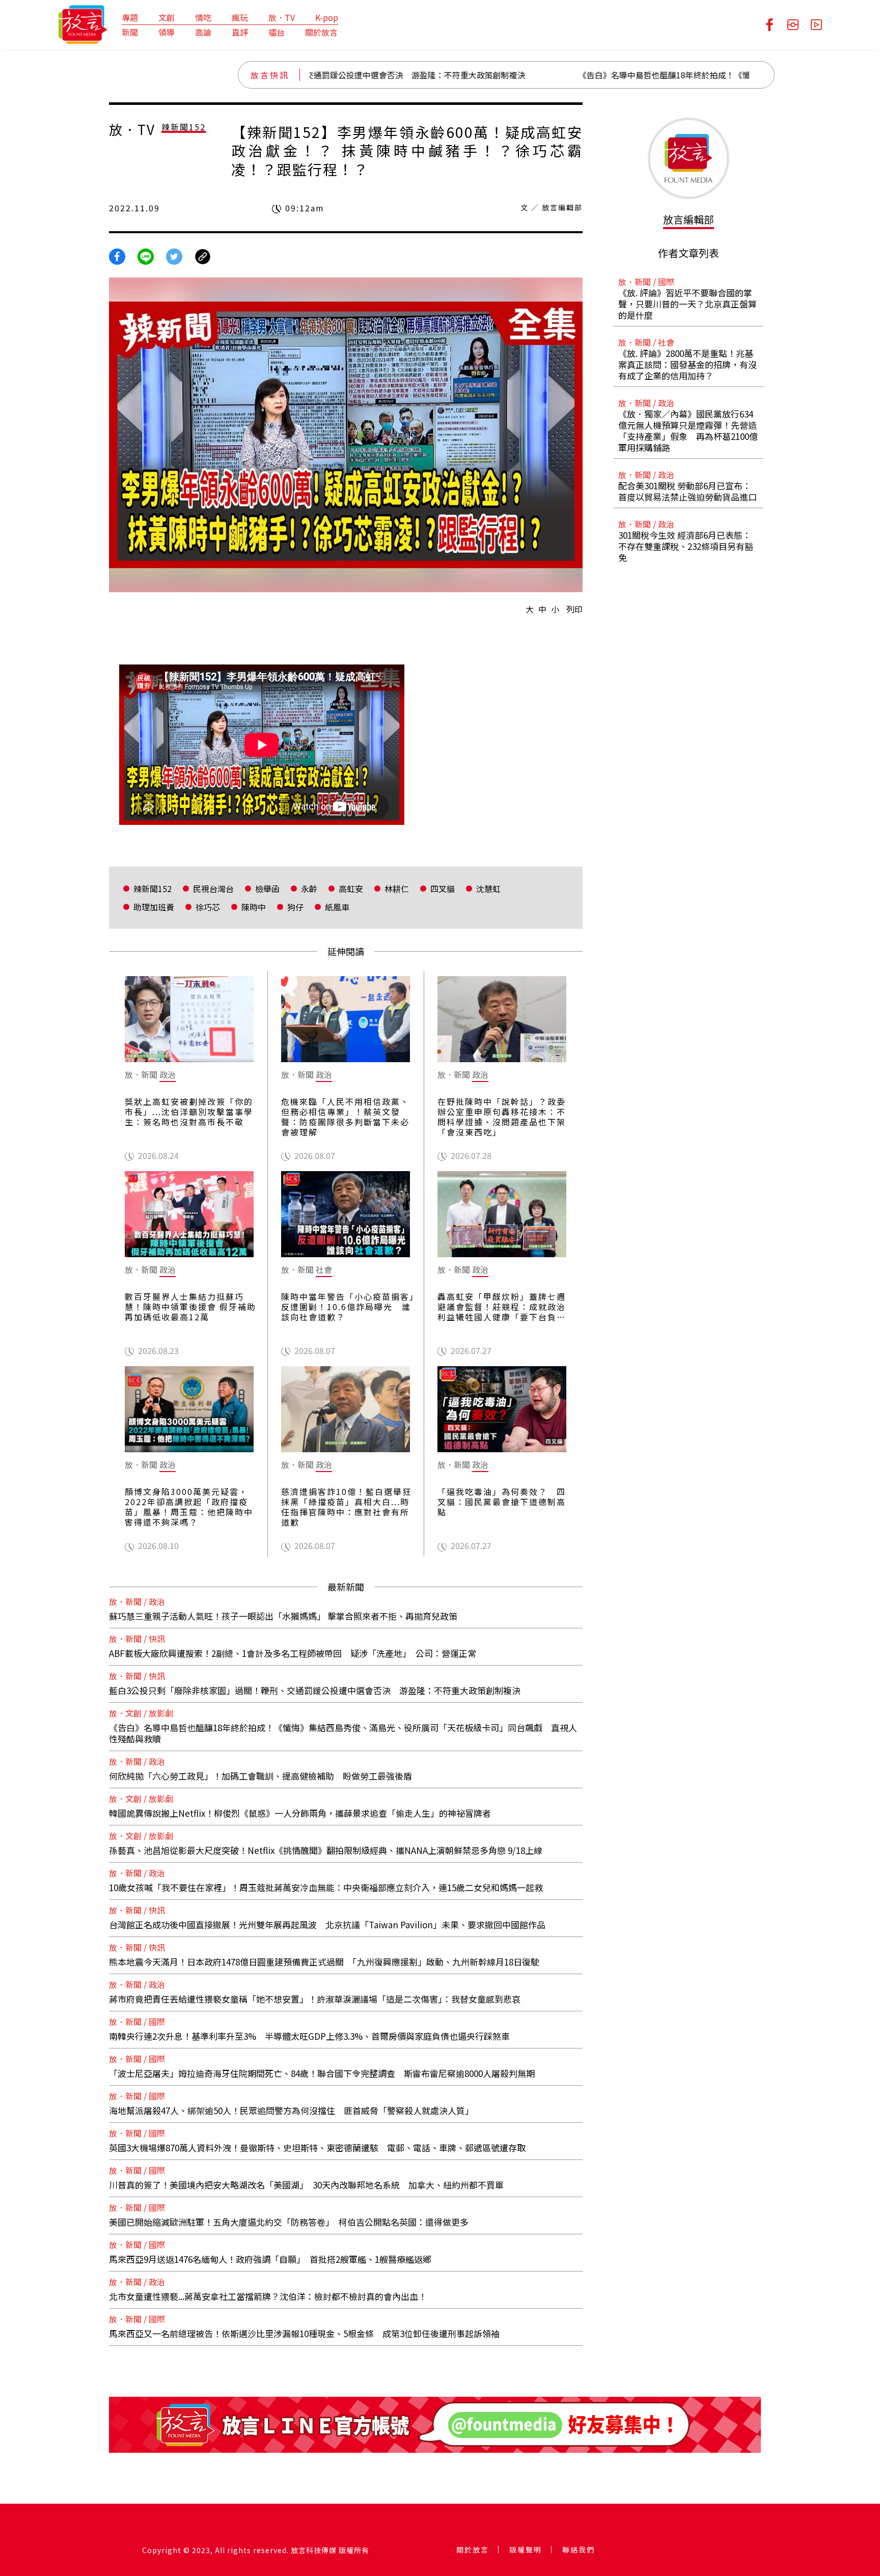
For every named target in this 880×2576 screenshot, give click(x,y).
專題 (130, 17)
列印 (574, 609)
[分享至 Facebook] (117, 256)
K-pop (327, 17)
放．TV (282, 17)
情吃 (203, 17)
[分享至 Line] (146, 256)
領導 (167, 32)
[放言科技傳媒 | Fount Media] (83, 23)
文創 (167, 17)
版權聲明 (526, 2550)
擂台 (277, 32)
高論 (203, 32)
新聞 (130, 32)
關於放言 (321, 32)
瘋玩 (240, 17)
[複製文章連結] (203, 256)
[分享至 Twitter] (174, 256)
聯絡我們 (579, 2550)
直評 (240, 32)
